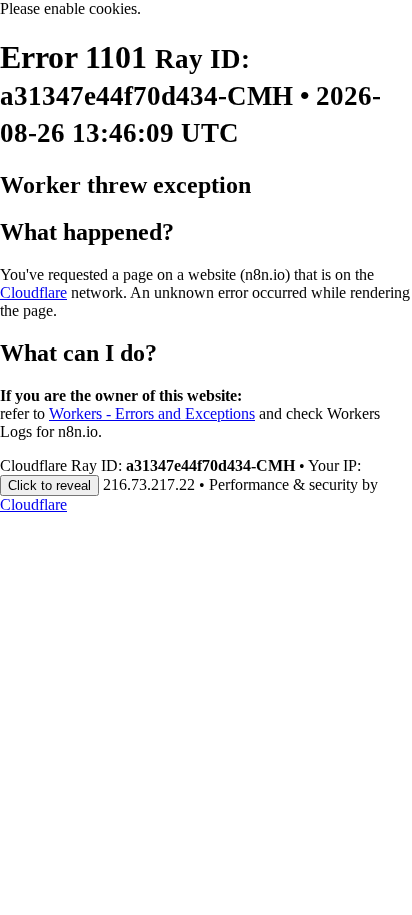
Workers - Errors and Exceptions (152, 413)
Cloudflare (33, 292)
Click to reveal (49, 485)
